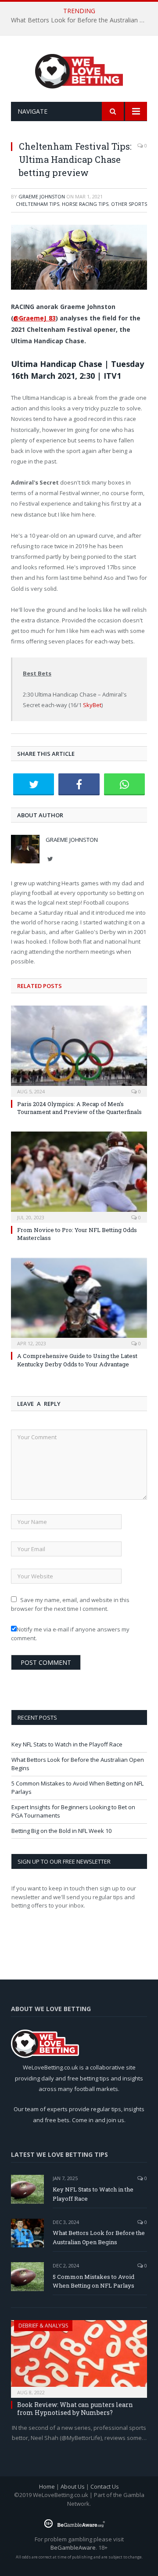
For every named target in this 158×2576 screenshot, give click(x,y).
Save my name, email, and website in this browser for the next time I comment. (70, 1604)
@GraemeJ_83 (34, 318)
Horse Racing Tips (85, 204)
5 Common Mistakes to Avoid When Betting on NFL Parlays (93, 2281)
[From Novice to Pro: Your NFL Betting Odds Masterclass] (79, 1176)
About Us (73, 2486)
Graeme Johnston (42, 196)
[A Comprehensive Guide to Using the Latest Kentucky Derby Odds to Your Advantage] (79, 1302)
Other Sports (129, 204)
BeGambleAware (73, 2547)
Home (47, 2486)
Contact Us (105, 2486)
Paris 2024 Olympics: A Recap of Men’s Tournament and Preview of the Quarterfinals (79, 1108)
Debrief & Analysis (43, 2326)
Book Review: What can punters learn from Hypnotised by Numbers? (75, 2409)
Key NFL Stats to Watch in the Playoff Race (67, 1744)
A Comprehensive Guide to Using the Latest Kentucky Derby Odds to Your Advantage (77, 1360)
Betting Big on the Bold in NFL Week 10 (61, 1831)
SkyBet (92, 705)
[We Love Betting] (79, 70)
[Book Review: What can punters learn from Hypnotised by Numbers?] (79, 2356)
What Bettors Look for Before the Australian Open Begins (81, 20)
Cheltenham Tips (38, 204)
